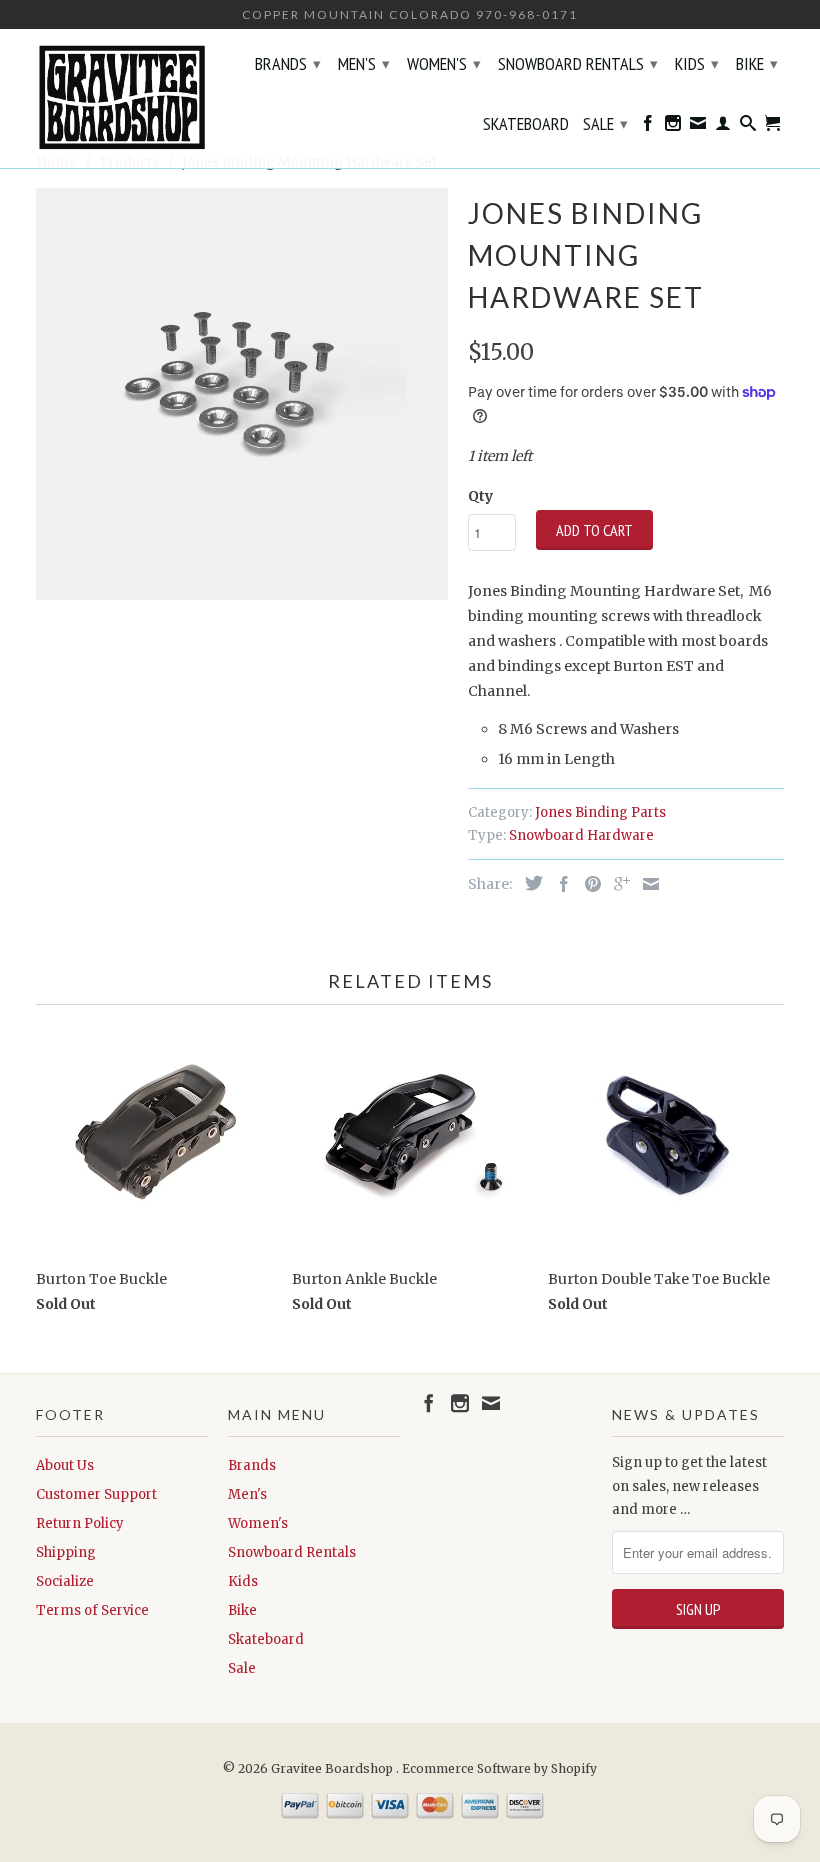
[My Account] (723, 127)
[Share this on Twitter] (529, 883)
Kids (697, 63)
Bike (757, 63)
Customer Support (96, 1494)
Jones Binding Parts (600, 812)
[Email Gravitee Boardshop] (698, 127)
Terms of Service (92, 1610)
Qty (480, 496)
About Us (65, 1465)
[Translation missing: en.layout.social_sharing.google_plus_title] (617, 884)
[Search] (748, 127)
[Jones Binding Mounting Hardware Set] (242, 394)
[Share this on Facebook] (559, 884)
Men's (364, 63)
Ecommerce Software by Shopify (499, 1768)
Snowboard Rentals (578, 63)
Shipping (66, 1552)
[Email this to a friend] (646, 884)
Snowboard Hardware (581, 835)
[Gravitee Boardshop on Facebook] (648, 127)
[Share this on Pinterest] (588, 884)
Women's (444, 63)
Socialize (65, 1581)
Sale (605, 123)
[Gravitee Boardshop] (122, 98)
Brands (288, 63)
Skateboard (526, 125)
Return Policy (80, 1523)
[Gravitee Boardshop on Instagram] (673, 127)
